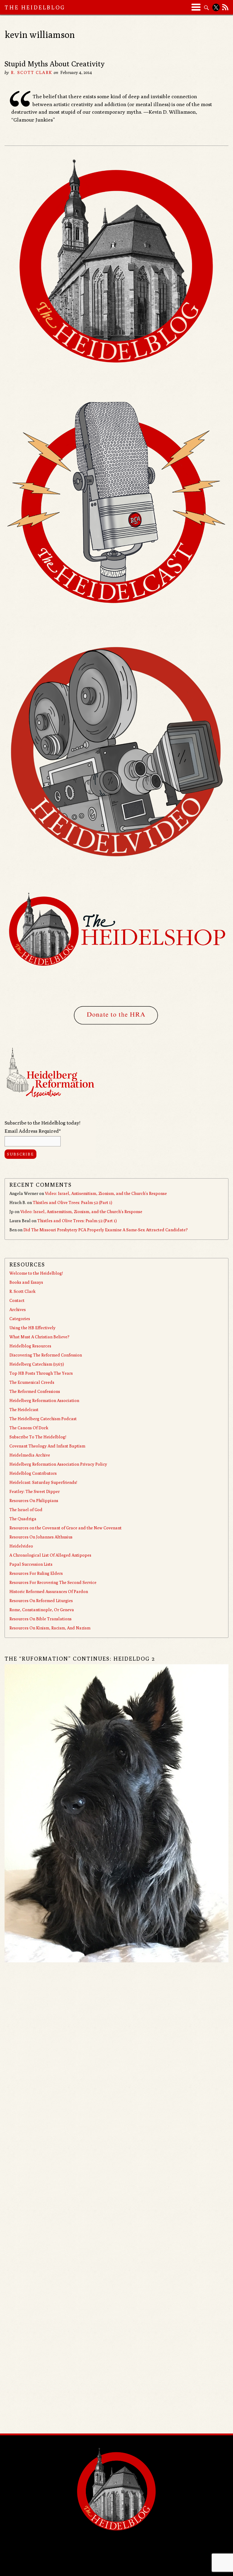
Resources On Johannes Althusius (41, 1537)
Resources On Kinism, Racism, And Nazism (50, 1628)
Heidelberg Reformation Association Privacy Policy (58, 1464)
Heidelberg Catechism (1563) (37, 1364)
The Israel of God (26, 1510)
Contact (17, 1300)
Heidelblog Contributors (33, 1473)
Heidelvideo (21, 1546)
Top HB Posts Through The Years (41, 1373)
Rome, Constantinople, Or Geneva (42, 1610)
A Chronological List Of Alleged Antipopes (50, 1555)
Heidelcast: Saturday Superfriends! (43, 1482)
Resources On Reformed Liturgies (41, 1601)
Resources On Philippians (34, 1501)
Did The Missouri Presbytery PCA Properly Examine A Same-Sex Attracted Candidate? (106, 1230)
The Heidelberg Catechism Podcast (43, 1419)
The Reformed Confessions (35, 1391)
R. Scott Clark (31, 72)
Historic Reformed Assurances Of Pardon (49, 1592)
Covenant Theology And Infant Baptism (47, 1446)
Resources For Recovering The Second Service (53, 1582)
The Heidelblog (35, 7)
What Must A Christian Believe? (39, 1337)
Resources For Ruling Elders (36, 1573)
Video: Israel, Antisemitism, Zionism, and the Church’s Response (106, 1193)
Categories (20, 1319)
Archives (18, 1310)
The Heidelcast (24, 1410)
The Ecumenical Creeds (32, 1382)
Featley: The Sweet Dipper (35, 1491)
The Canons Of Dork (29, 1428)
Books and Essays (26, 1282)
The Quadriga (23, 1519)
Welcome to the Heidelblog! (36, 1273)
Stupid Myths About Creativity (54, 64)
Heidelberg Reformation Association (44, 1400)
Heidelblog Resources (30, 1346)
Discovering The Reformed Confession (46, 1355)
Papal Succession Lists (31, 1564)
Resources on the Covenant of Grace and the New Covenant (66, 1528)
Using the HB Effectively (32, 1328)
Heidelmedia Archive (30, 1455)
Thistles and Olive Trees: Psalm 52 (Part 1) (73, 1202)
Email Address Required (33, 1131)
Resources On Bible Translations (41, 1619)
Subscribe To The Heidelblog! (38, 1437)
